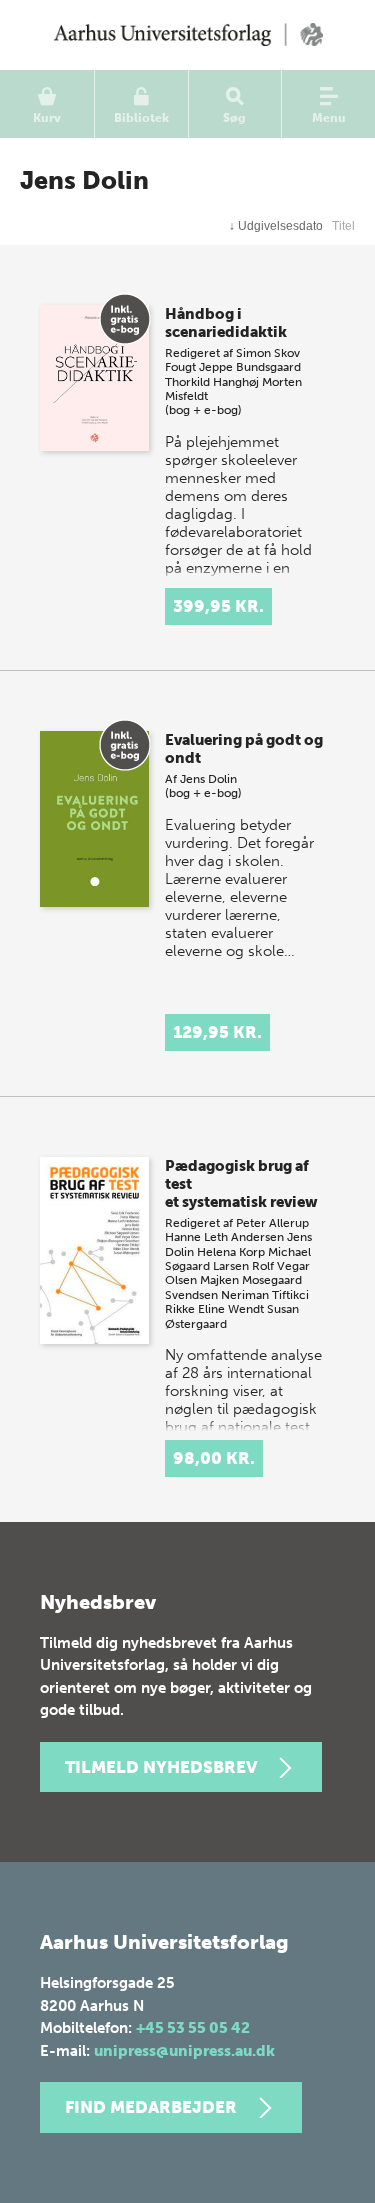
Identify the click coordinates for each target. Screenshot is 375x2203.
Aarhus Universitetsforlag (187, 35)
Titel (343, 226)
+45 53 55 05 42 (193, 2028)
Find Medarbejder (151, 2107)
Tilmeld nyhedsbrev (161, 1767)
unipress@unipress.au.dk (184, 2051)
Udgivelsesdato (276, 226)
